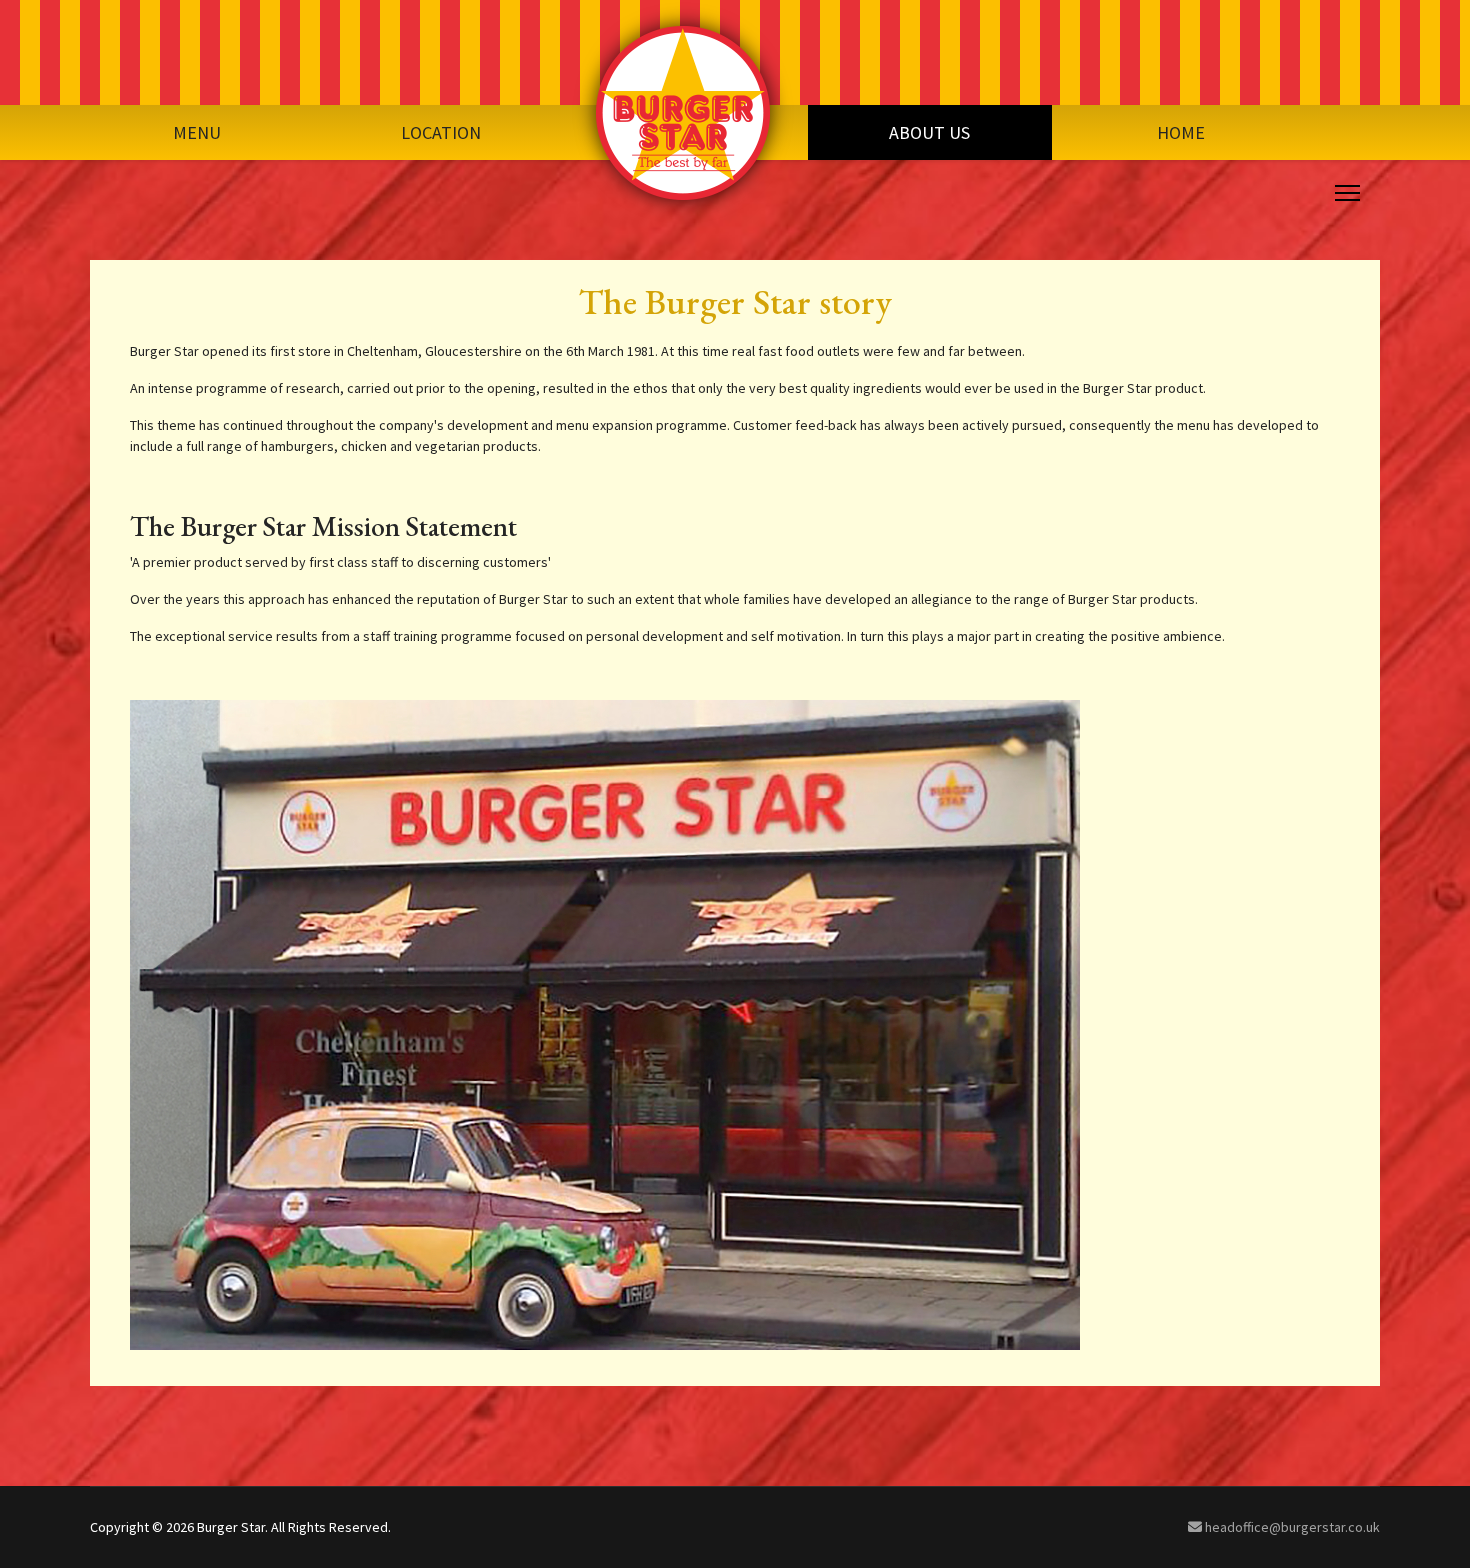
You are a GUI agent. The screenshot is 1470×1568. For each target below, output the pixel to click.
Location (441, 132)
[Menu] (1343, 193)
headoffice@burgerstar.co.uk (1291, 1527)
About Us (929, 132)
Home (1181, 132)
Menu (197, 132)
